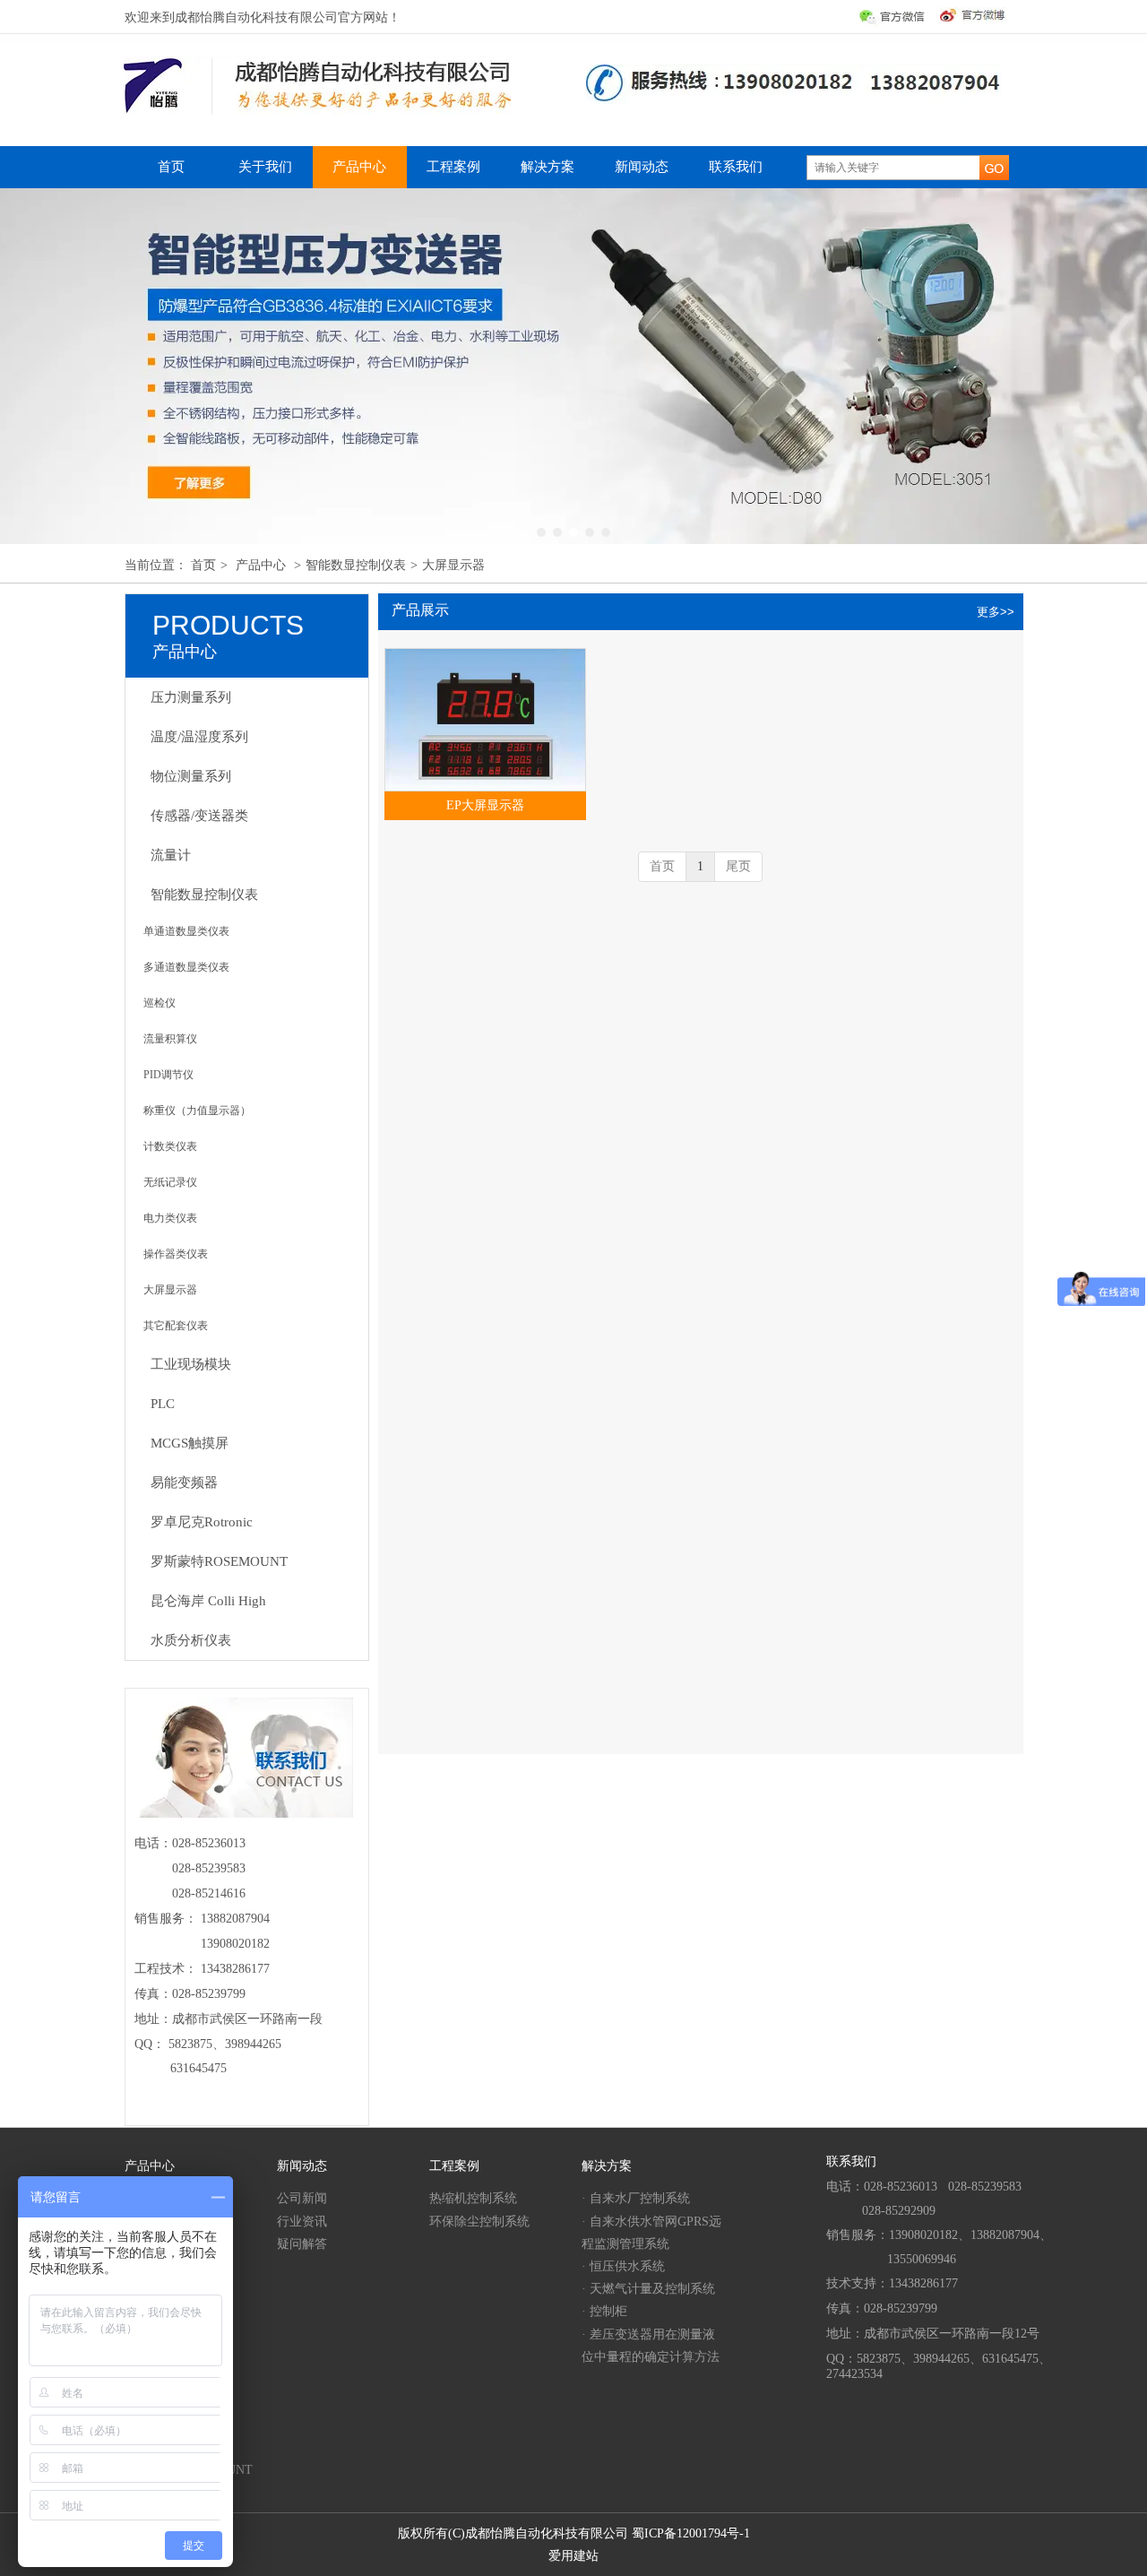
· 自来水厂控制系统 (636, 2198)
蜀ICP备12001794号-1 (691, 2533)
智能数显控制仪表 (356, 565)
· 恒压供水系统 (623, 2266)
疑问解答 (302, 2244)
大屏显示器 (453, 565)
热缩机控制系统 (473, 2198)
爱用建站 (573, 2556)
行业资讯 (302, 2222)
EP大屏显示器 (485, 805)
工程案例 (454, 2166)
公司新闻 (302, 2198)
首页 (203, 565)
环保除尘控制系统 (479, 2222)
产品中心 (261, 565)
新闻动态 (302, 2166)
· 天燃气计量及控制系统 (648, 2289)
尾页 (738, 866)
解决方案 (607, 2166)
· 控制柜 (604, 2311)
